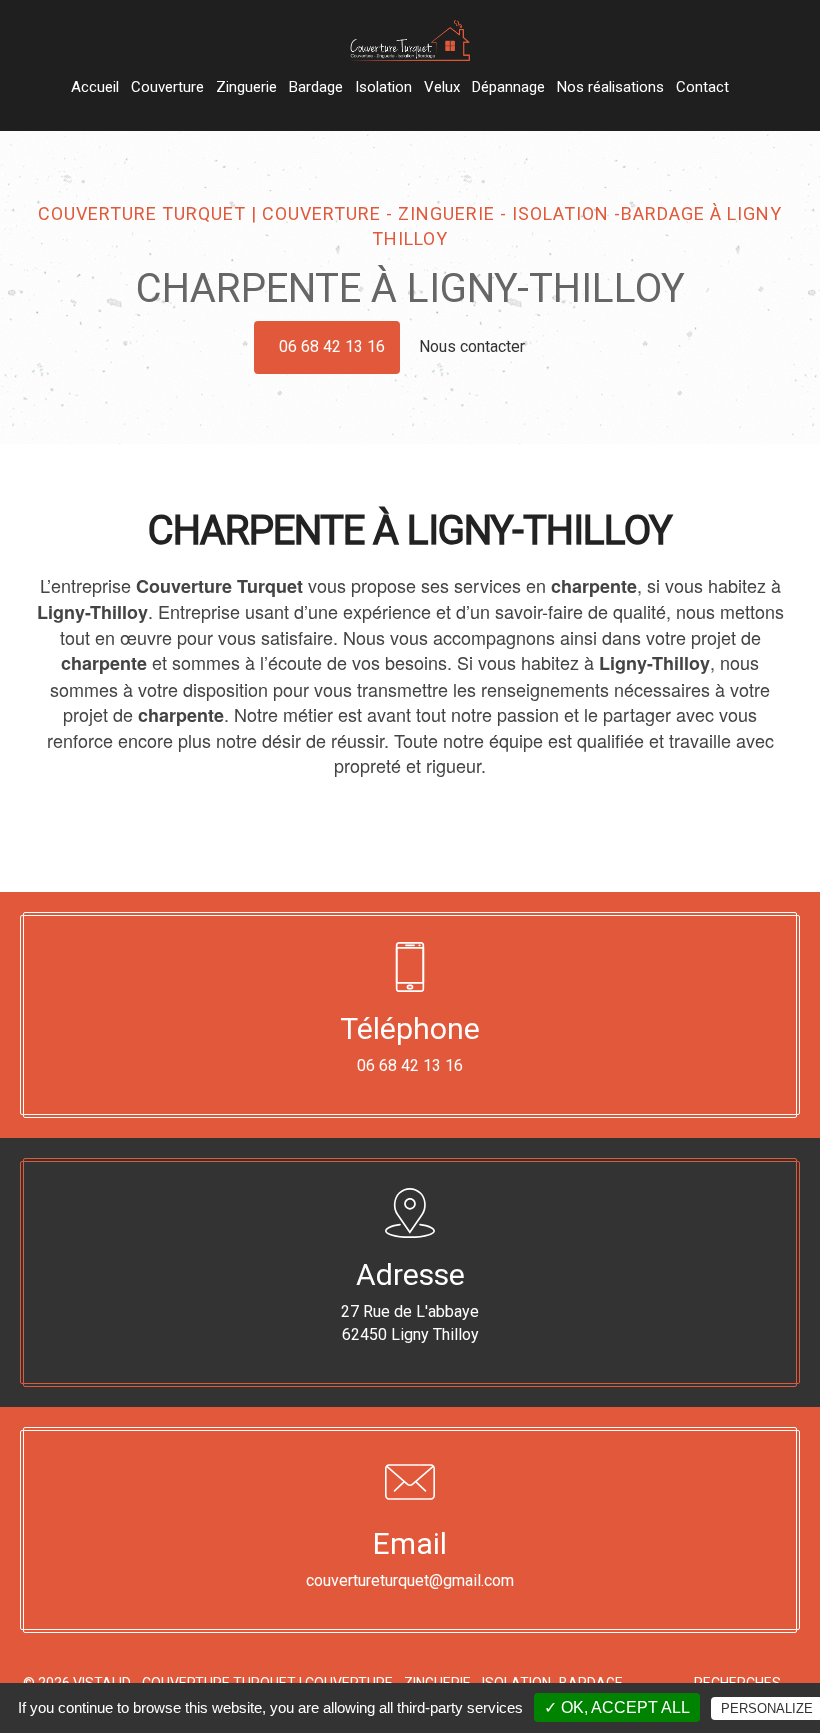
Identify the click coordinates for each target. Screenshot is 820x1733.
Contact (702, 87)
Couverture (167, 87)
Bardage (316, 87)
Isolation (383, 87)
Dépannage (508, 87)
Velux (442, 87)
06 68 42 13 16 (332, 346)
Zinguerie (246, 87)
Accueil (95, 87)
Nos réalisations (610, 87)
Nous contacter (474, 346)
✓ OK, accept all (617, 1707)
